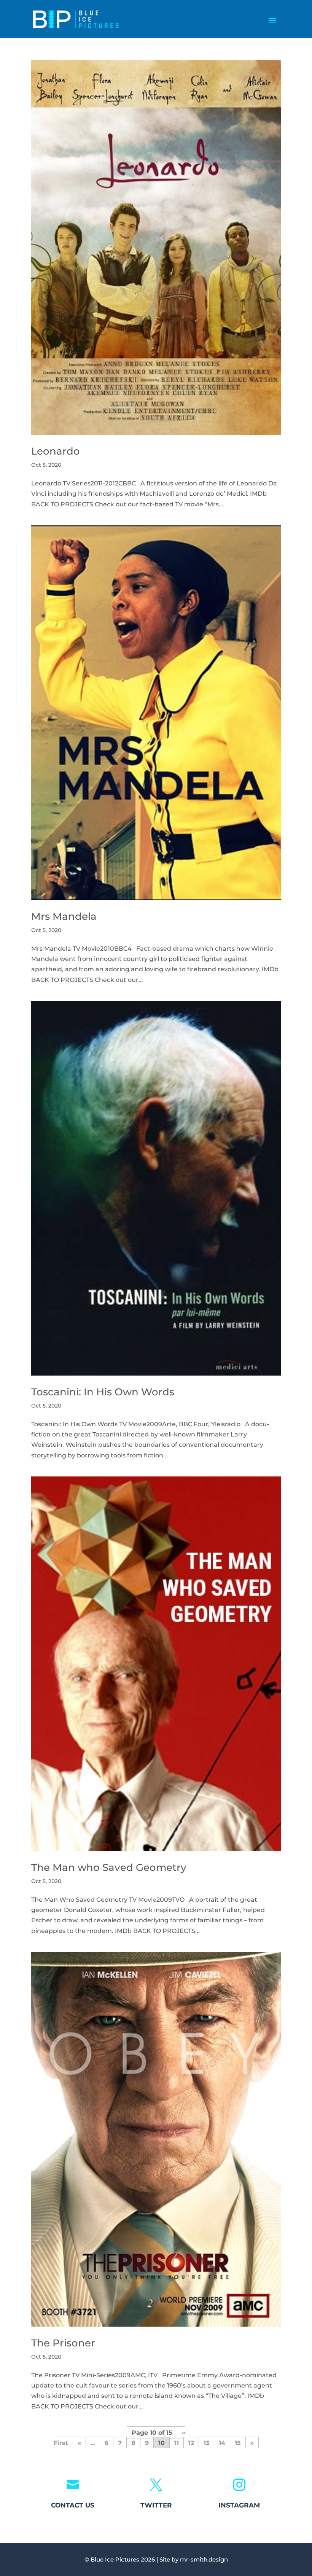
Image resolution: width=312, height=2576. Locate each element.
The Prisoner (63, 2343)
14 (222, 2443)
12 (191, 2443)
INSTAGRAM (239, 2505)
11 (177, 2443)
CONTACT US (73, 2505)
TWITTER (156, 2505)
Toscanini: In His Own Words (103, 1392)
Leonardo (56, 451)
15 (238, 2443)
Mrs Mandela (64, 916)
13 (206, 2443)
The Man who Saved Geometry (109, 1867)
